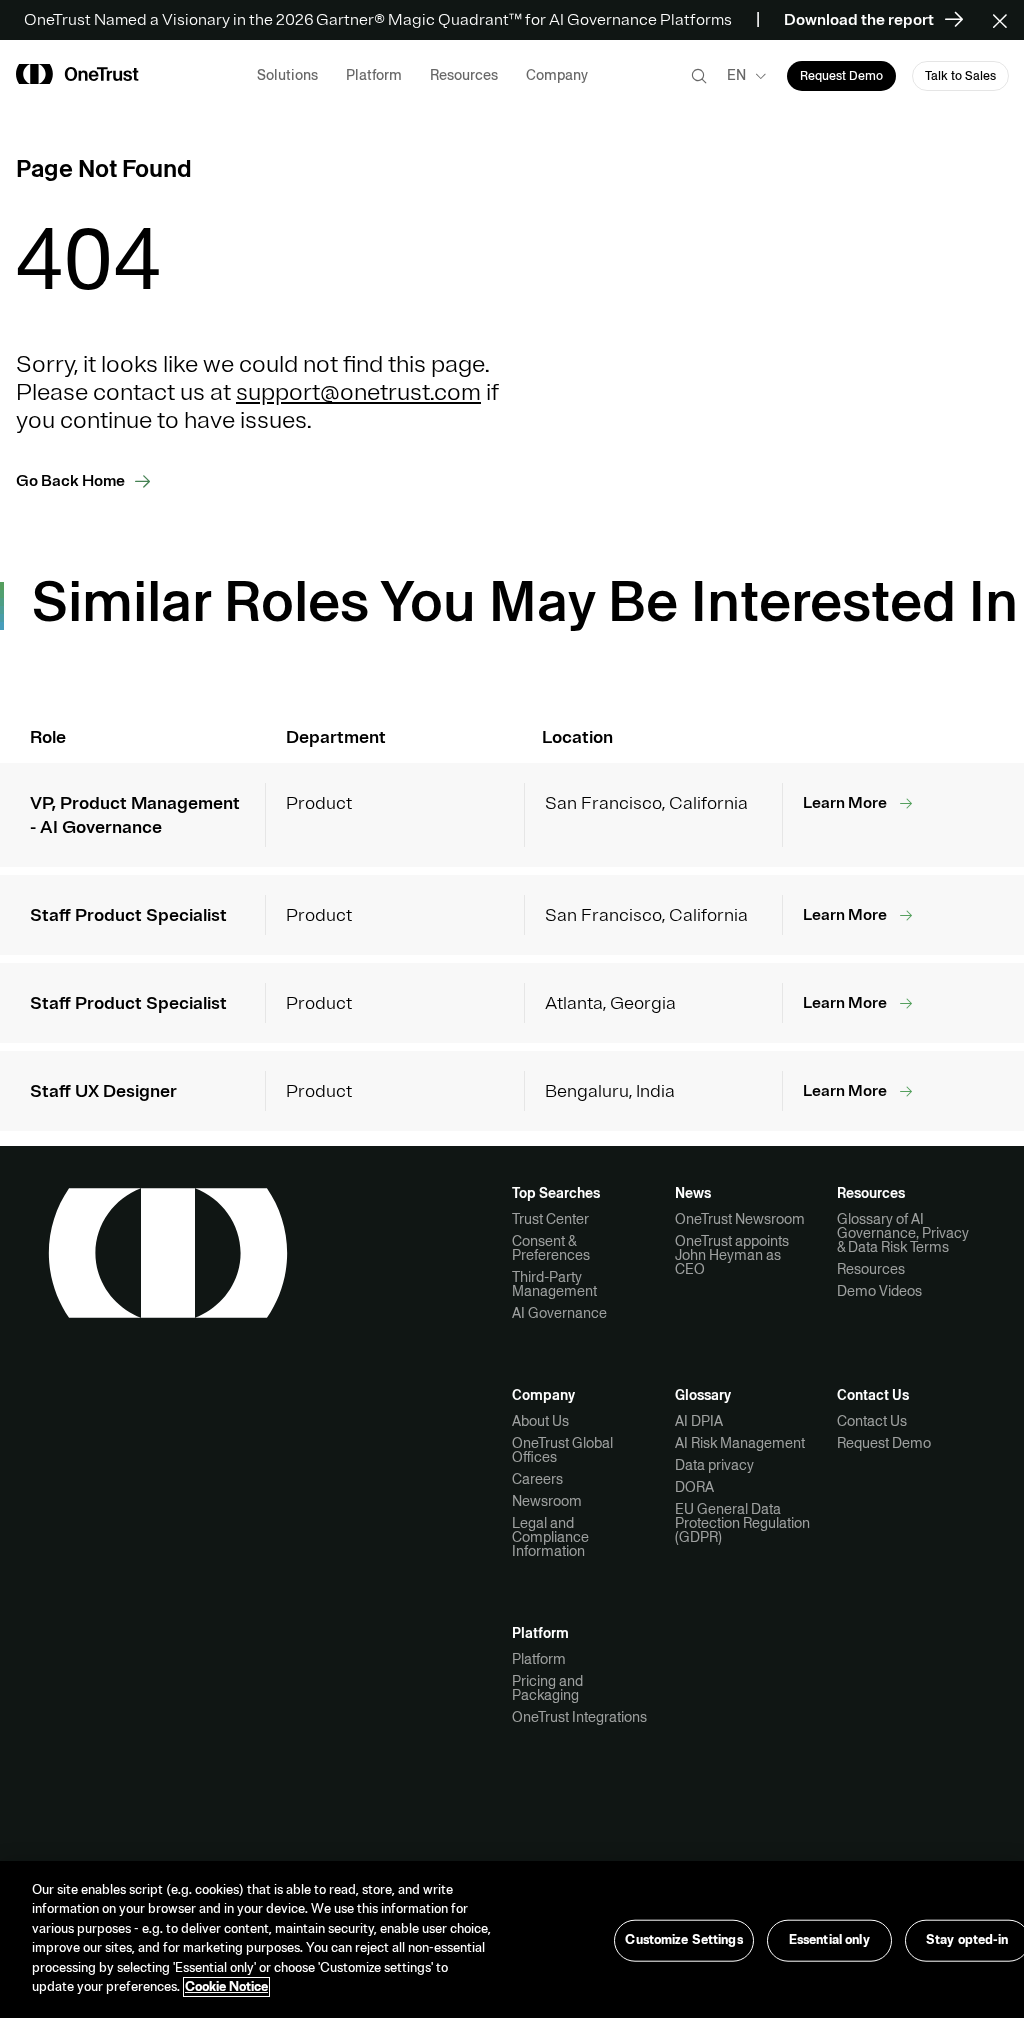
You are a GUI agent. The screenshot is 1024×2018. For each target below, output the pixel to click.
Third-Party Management (554, 1284)
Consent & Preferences (551, 1248)
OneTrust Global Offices (562, 1450)
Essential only (829, 1940)
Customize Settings (683, 1940)
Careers (537, 1479)
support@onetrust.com (358, 392)
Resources (871, 1269)
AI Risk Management (740, 1443)
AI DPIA (699, 1421)
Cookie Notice (226, 1987)
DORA (694, 1487)
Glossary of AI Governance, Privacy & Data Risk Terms (903, 1233)
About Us (540, 1421)
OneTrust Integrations (579, 1717)
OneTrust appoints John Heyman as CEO (732, 1255)
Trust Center (550, 1219)
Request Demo (884, 1443)
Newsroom (547, 1501)
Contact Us (872, 1421)
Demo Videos (879, 1291)
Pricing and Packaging (547, 1688)
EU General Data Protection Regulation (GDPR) (742, 1523)
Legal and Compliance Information (550, 1537)
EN (736, 75)
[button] (1006, 20)
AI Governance (559, 1313)
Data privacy (714, 1465)
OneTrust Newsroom (740, 1219)
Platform (539, 1659)
